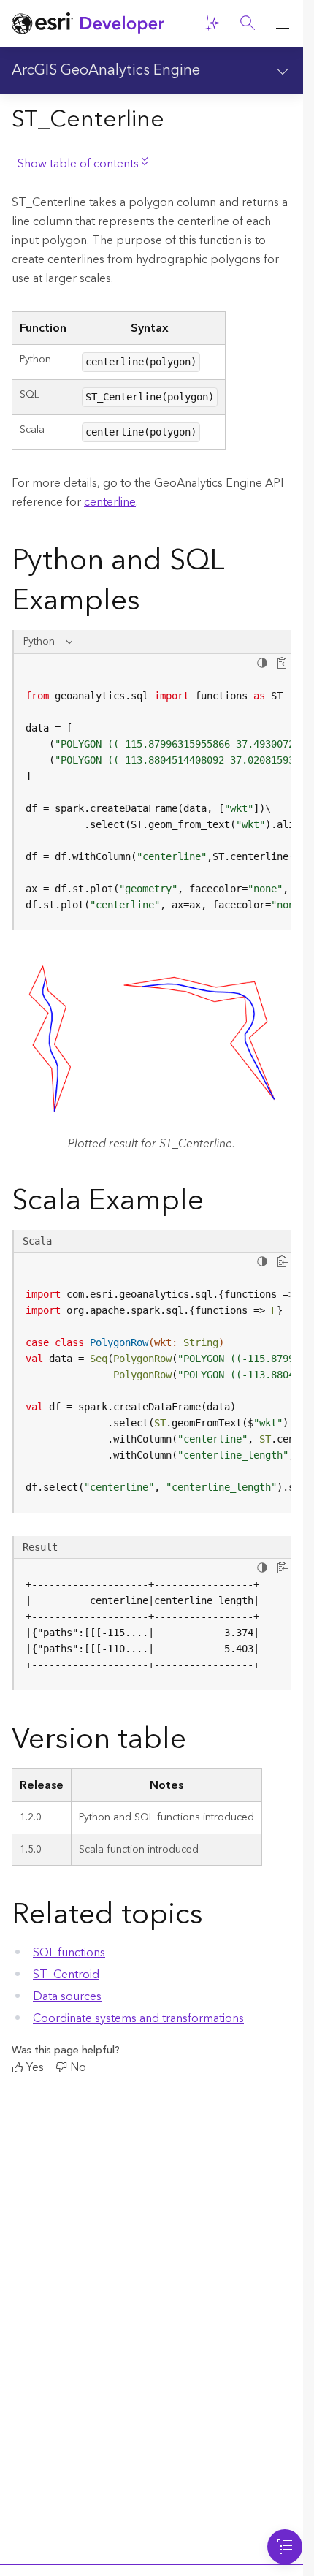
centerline (110, 502)
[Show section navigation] (283, 70)
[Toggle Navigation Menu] (285, 2547)
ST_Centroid (66, 1975)
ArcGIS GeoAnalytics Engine (106, 70)
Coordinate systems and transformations (138, 2018)
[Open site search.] (248, 23)
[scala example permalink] (215, 1204)
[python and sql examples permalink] (152, 604)
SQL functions (69, 1953)
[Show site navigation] (283, 23)
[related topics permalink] (215, 1918)
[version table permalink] (198, 1742)
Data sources (67, 1996)
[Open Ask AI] (212, 23)
